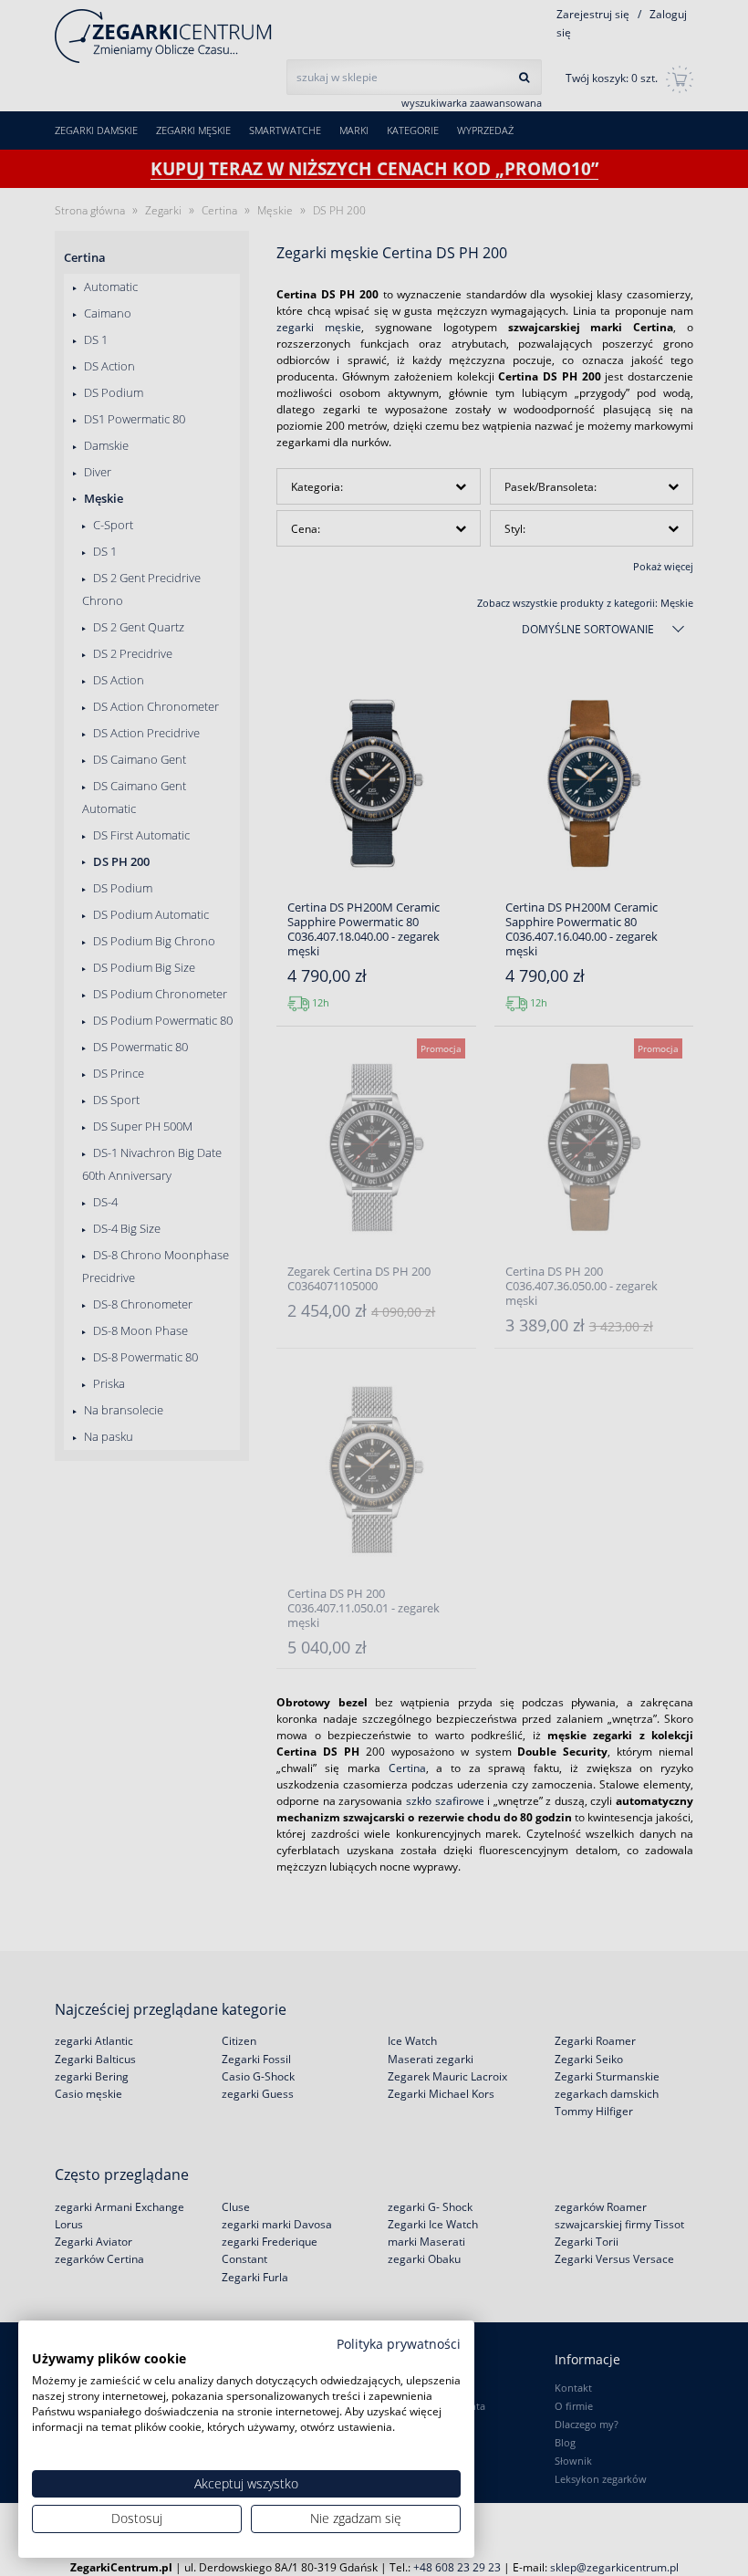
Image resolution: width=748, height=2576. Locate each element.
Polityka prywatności (399, 2344)
